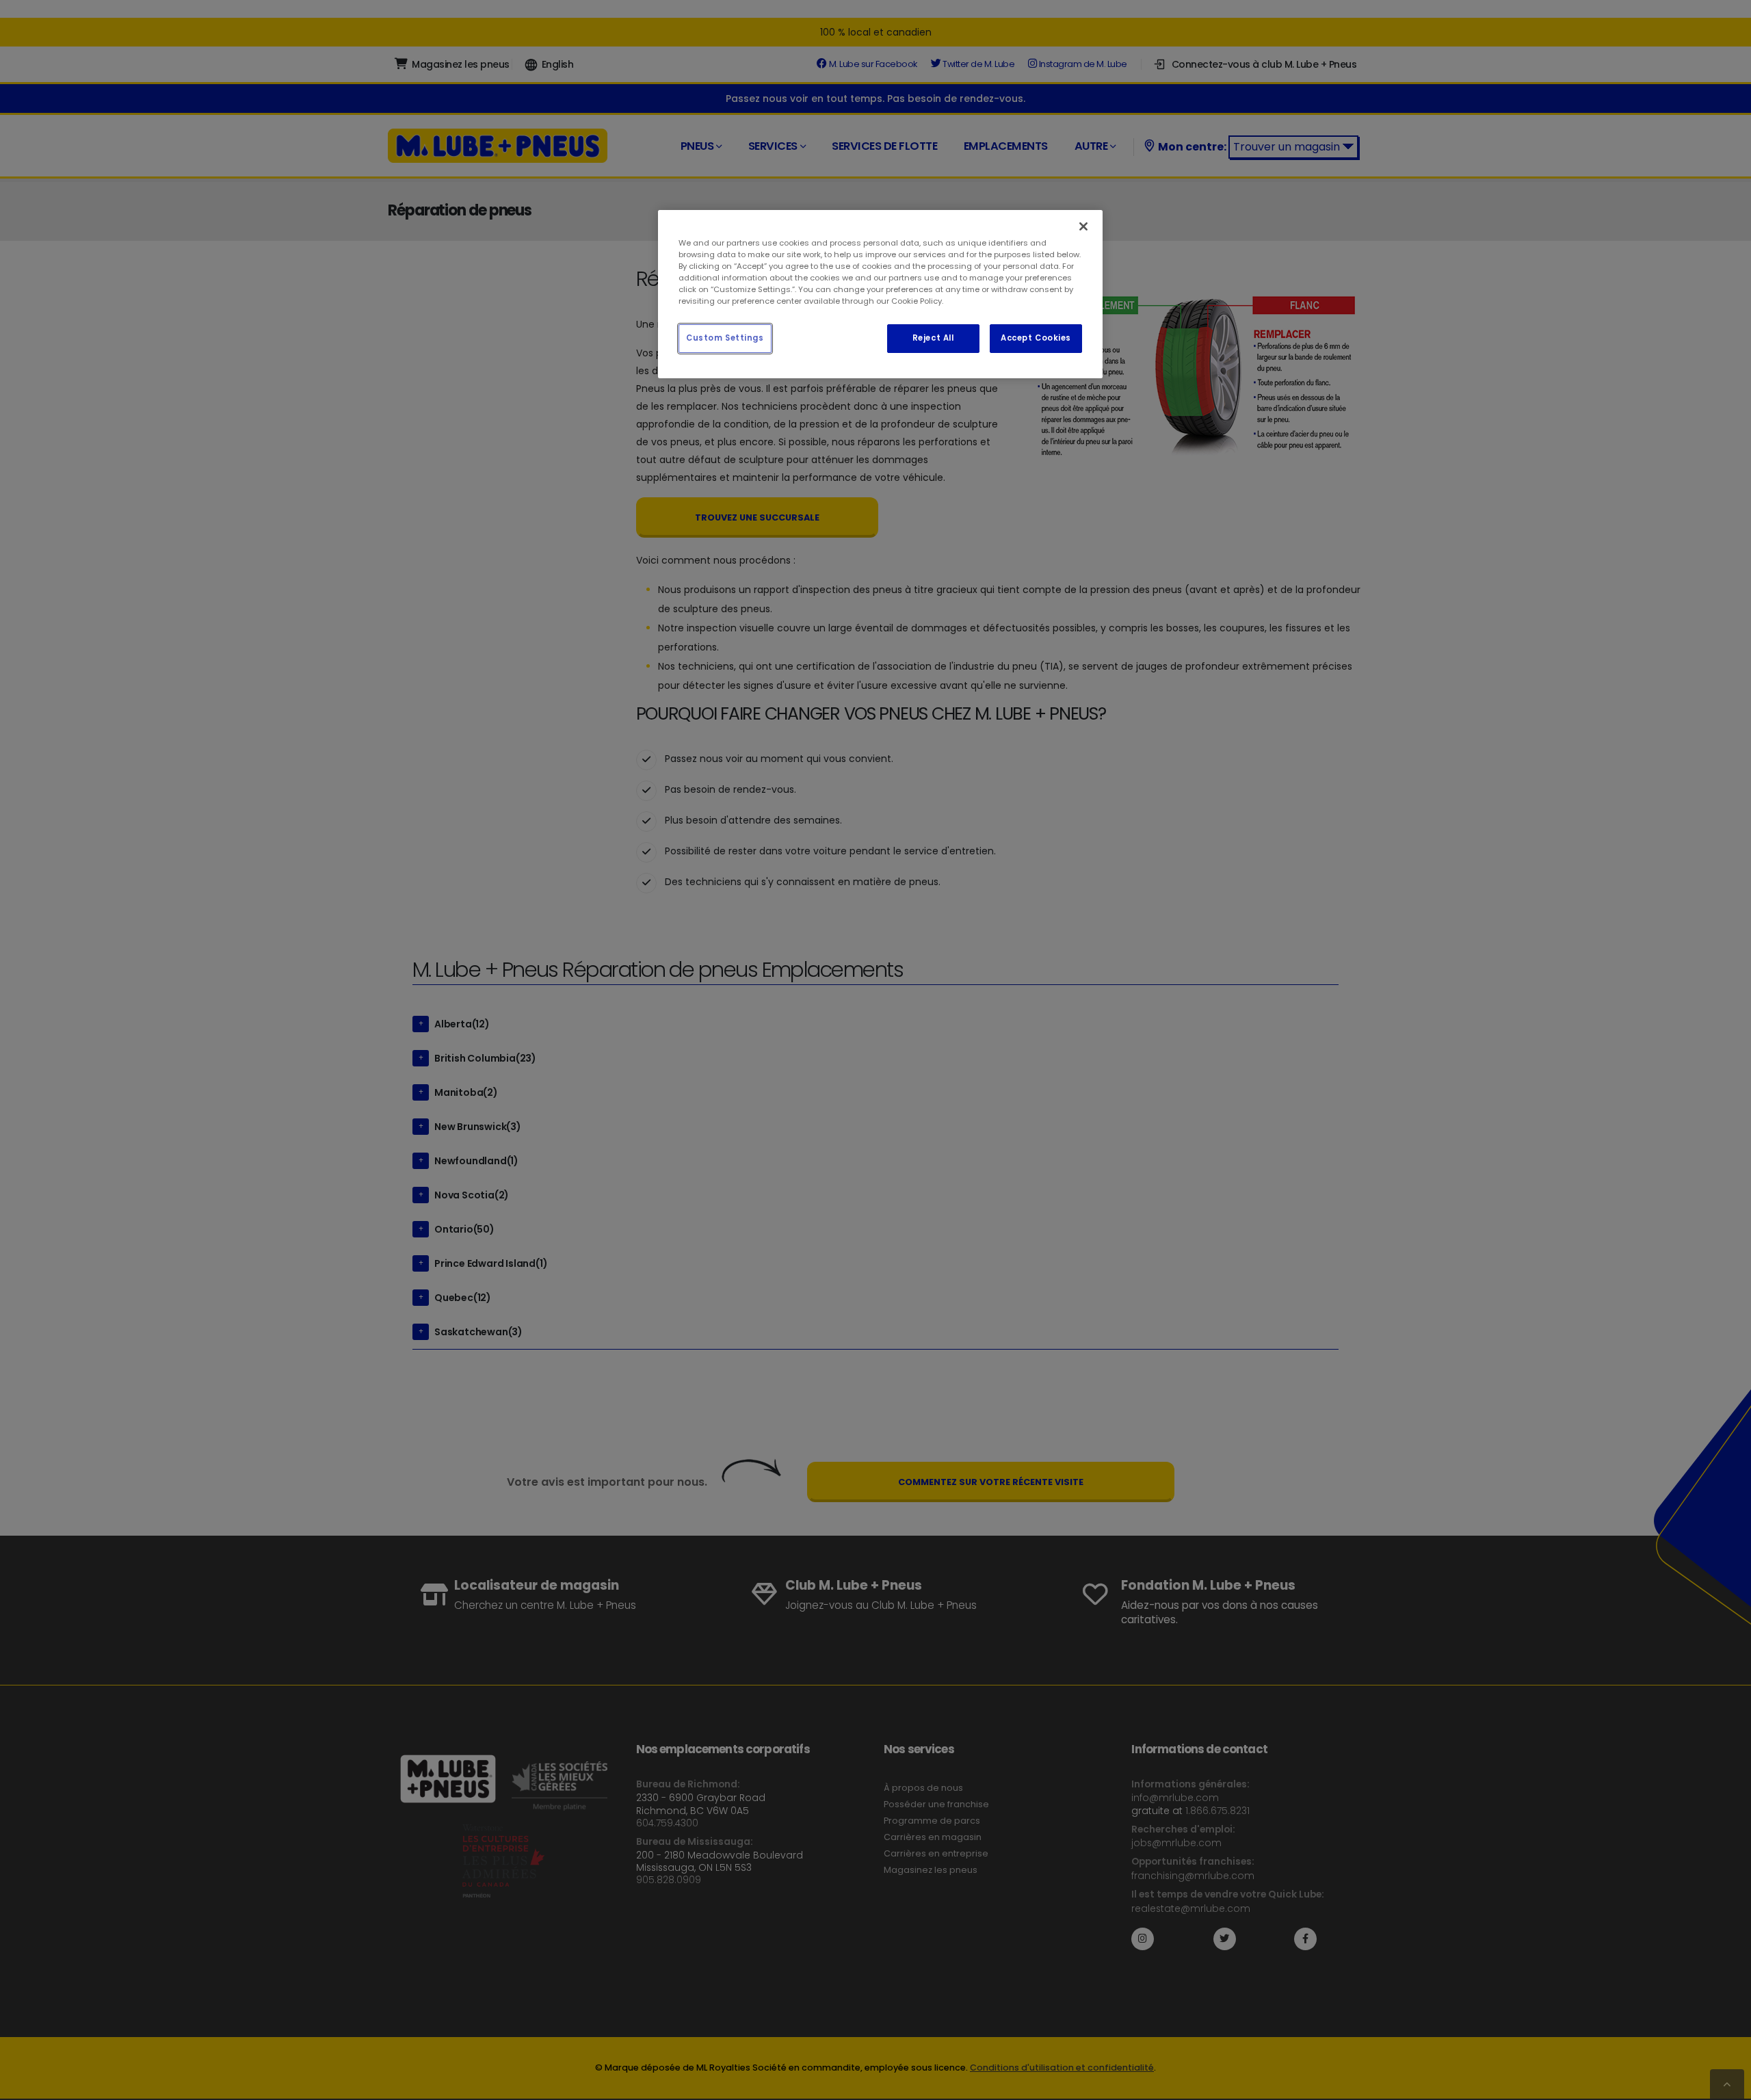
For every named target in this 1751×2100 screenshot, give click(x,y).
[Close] (1083, 226)
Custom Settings (725, 338)
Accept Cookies (1036, 338)
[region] (880, 294)
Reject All (933, 338)
